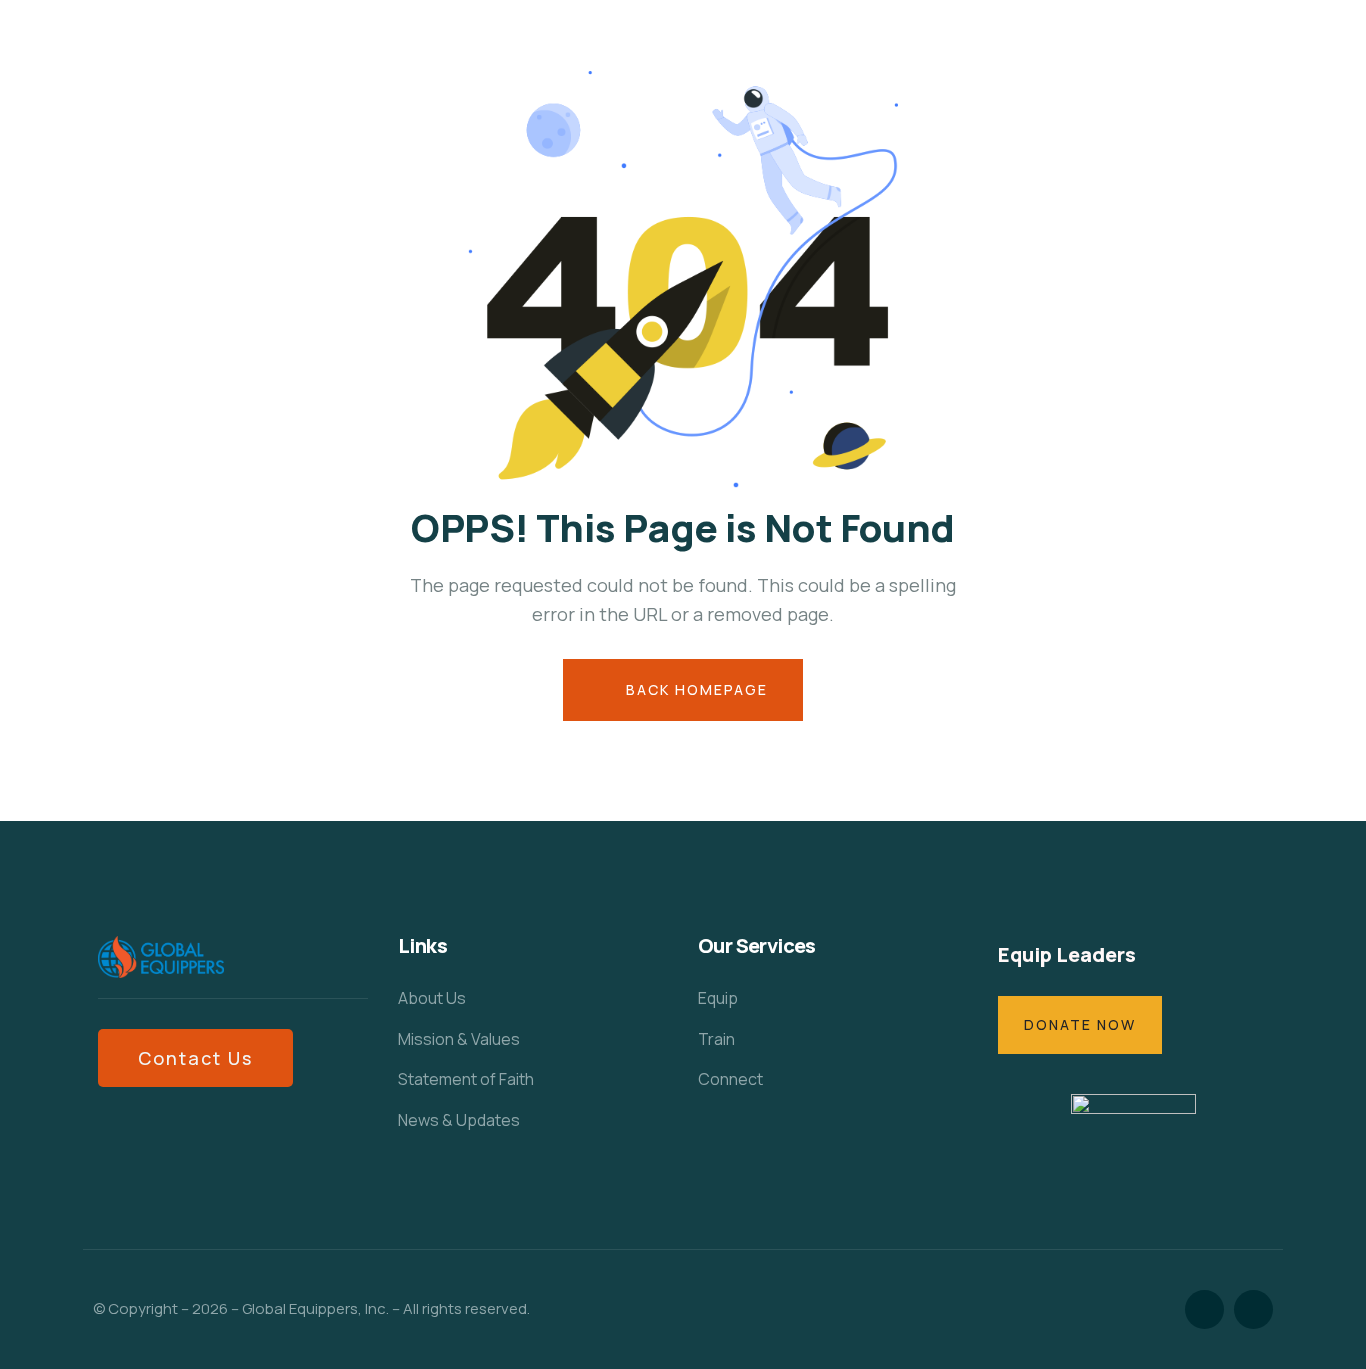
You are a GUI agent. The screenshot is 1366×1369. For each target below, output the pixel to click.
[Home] (161, 957)
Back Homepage (694, 689)
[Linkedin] (1253, 1309)
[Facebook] (1204, 1309)
